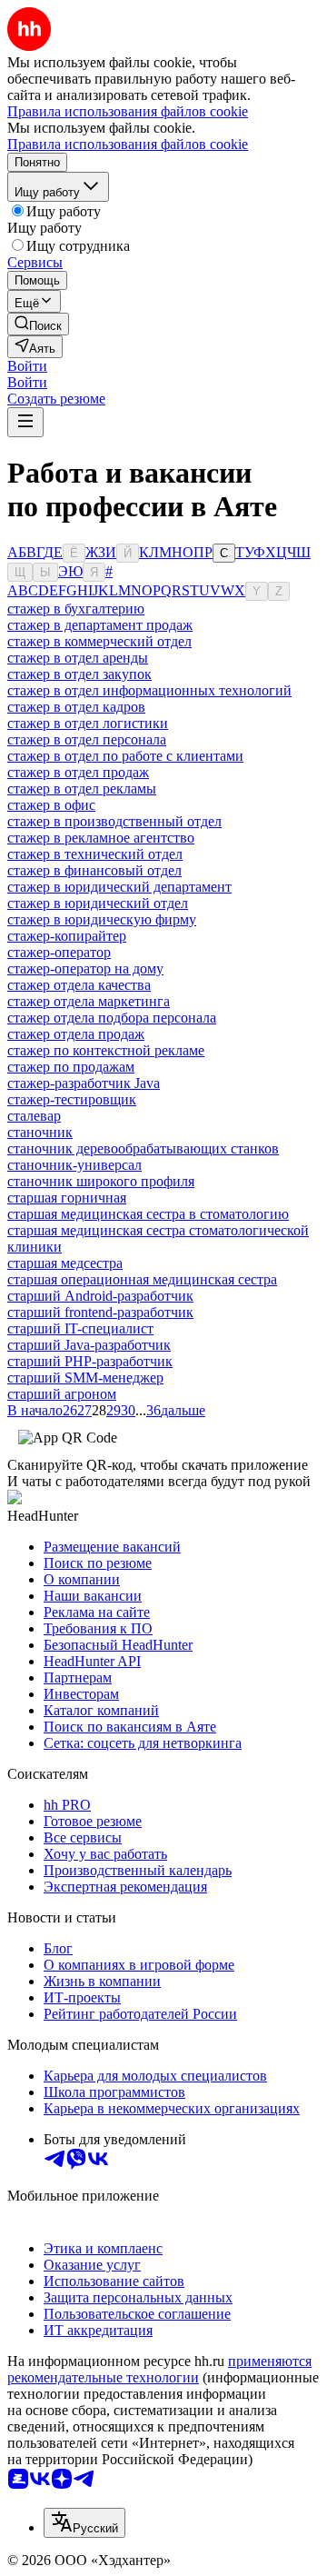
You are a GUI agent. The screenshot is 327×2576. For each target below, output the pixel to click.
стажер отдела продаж (76, 1034)
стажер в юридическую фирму (102, 919)
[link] (38, 324)
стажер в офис (51, 805)
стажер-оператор (59, 952)
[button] (27, 366)
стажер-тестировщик (72, 1099)
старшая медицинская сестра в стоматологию (148, 1214)
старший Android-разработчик (100, 1296)
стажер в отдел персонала (87, 739)
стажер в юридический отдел (98, 903)
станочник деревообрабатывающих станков (143, 1148)
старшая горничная (67, 1198)
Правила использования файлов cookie (128, 144)
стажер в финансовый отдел (94, 870)
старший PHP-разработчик (90, 1361)
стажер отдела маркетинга (89, 1001)
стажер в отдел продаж (78, 772)
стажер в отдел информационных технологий (149, 690)
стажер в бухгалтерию (76, 609)
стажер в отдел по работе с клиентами (125, 756)
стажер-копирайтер (67, 936)
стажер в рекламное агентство (101, 838)
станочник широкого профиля (101, 1181)
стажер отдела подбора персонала (112, 1018)
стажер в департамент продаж (100, 625)
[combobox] (84, 2523)
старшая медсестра (65, 1263)
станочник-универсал (74, 1165)
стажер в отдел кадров (76, 707)
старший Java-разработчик (89, 1345)
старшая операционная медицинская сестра (142, 1279)
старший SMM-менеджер (85, 1378)
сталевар (34, 1116)
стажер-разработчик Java (84, 1083)
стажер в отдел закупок (79, 674)
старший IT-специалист (80, 1328)
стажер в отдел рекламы (82, 789)
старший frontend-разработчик (100, 1312)
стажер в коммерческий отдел (99, 641)
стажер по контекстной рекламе (106, 1050)
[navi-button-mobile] (25, 422)
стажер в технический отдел (95, 854)
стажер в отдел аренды (78, 658)
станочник (40, 1132)
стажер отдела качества (79, 985)
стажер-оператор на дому (85, 968)
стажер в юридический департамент (119, 887)
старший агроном (62, 1394)
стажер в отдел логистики (88, 723)
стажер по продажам (71, 1067)
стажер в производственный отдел (114, 821)
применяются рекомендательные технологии (159, 2369)
